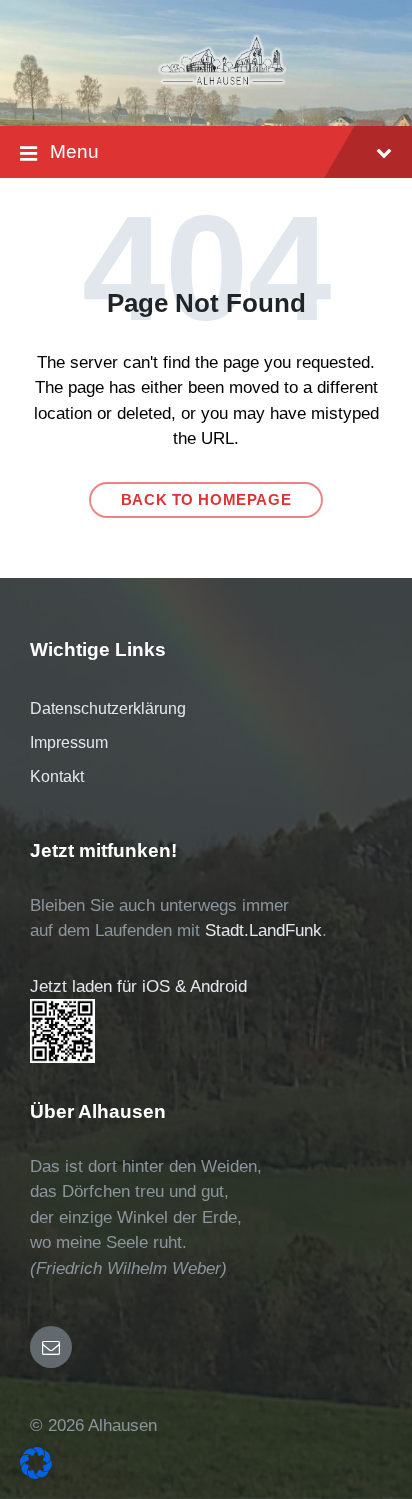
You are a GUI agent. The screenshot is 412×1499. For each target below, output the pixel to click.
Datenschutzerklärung (108, 708)
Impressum (69, 742)
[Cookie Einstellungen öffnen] (36, 1473)
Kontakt (57, 776)
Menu (74, 151)
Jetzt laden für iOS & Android (138, 986)
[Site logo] (222, 85)
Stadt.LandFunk (263, 930)
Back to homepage (206, 500)
